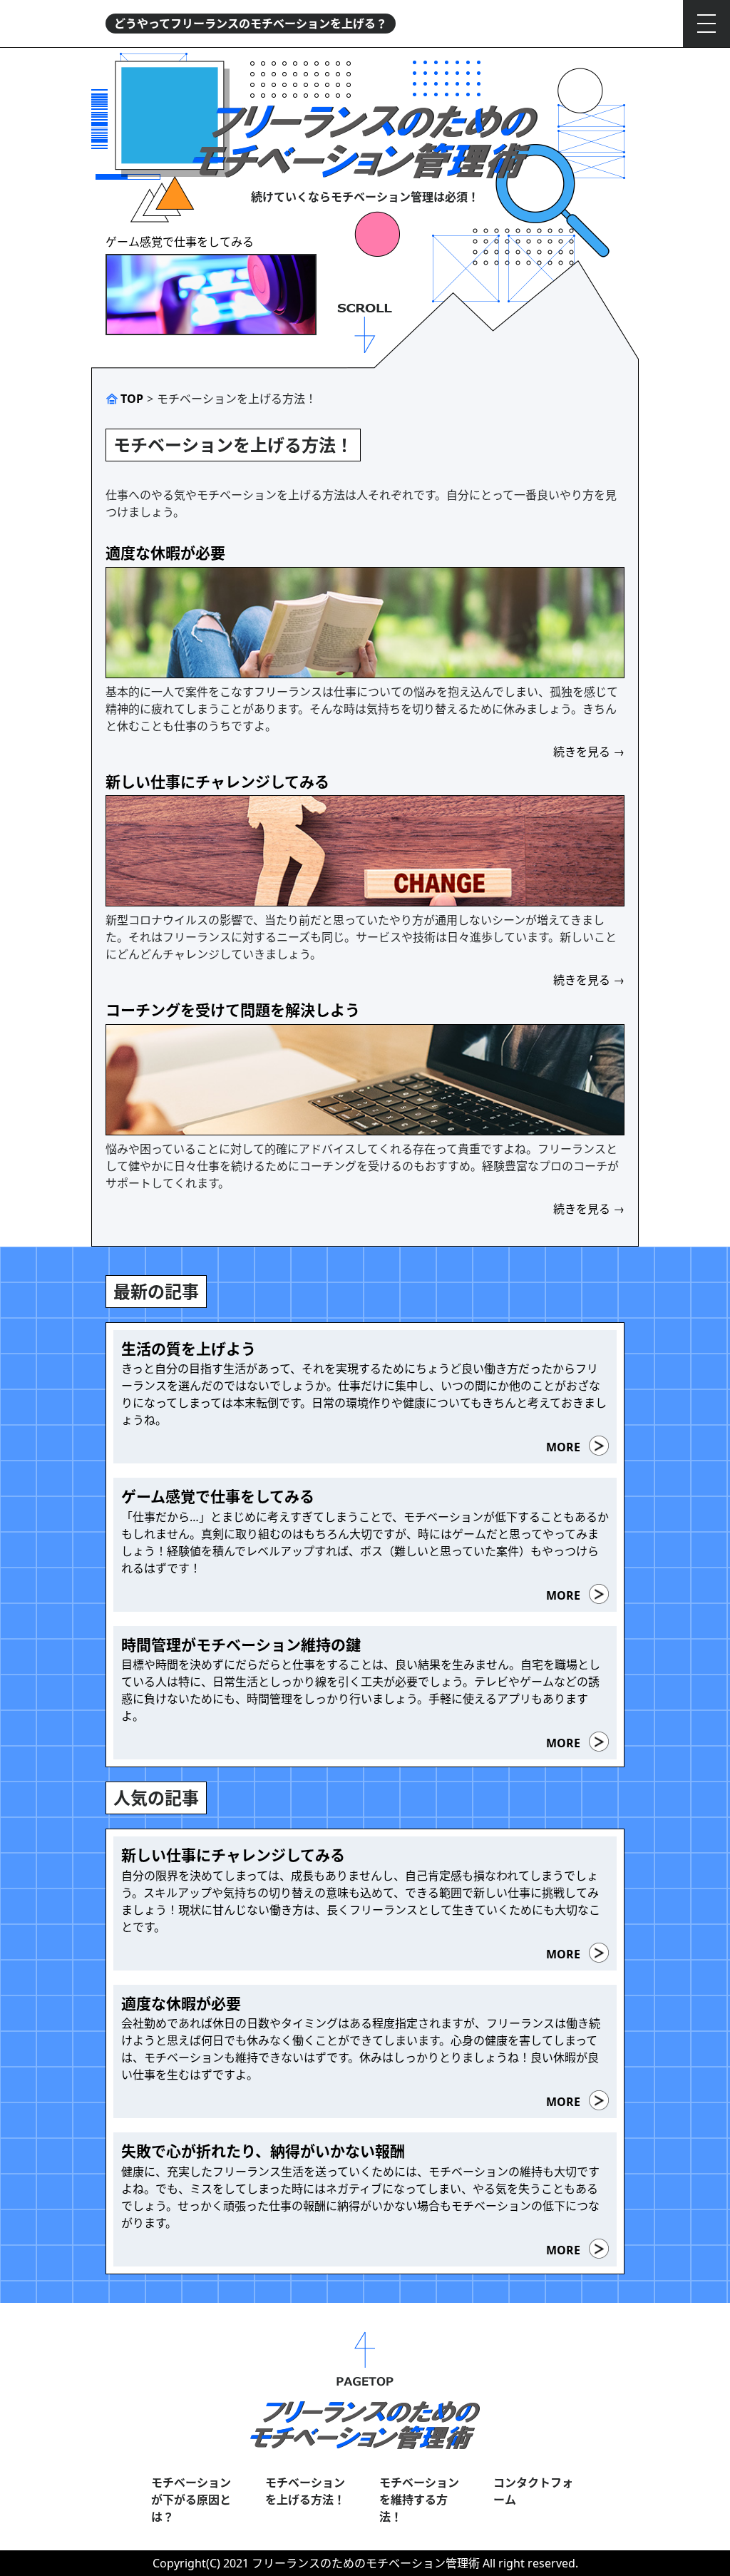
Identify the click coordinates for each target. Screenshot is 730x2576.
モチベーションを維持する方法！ (419, 2500)
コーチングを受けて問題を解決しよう (233, 1010)
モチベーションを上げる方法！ (305, 2491)
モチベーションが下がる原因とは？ (191, 2500)
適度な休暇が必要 (165, 553)
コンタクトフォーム (533, 2491)
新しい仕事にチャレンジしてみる (217, 782)
